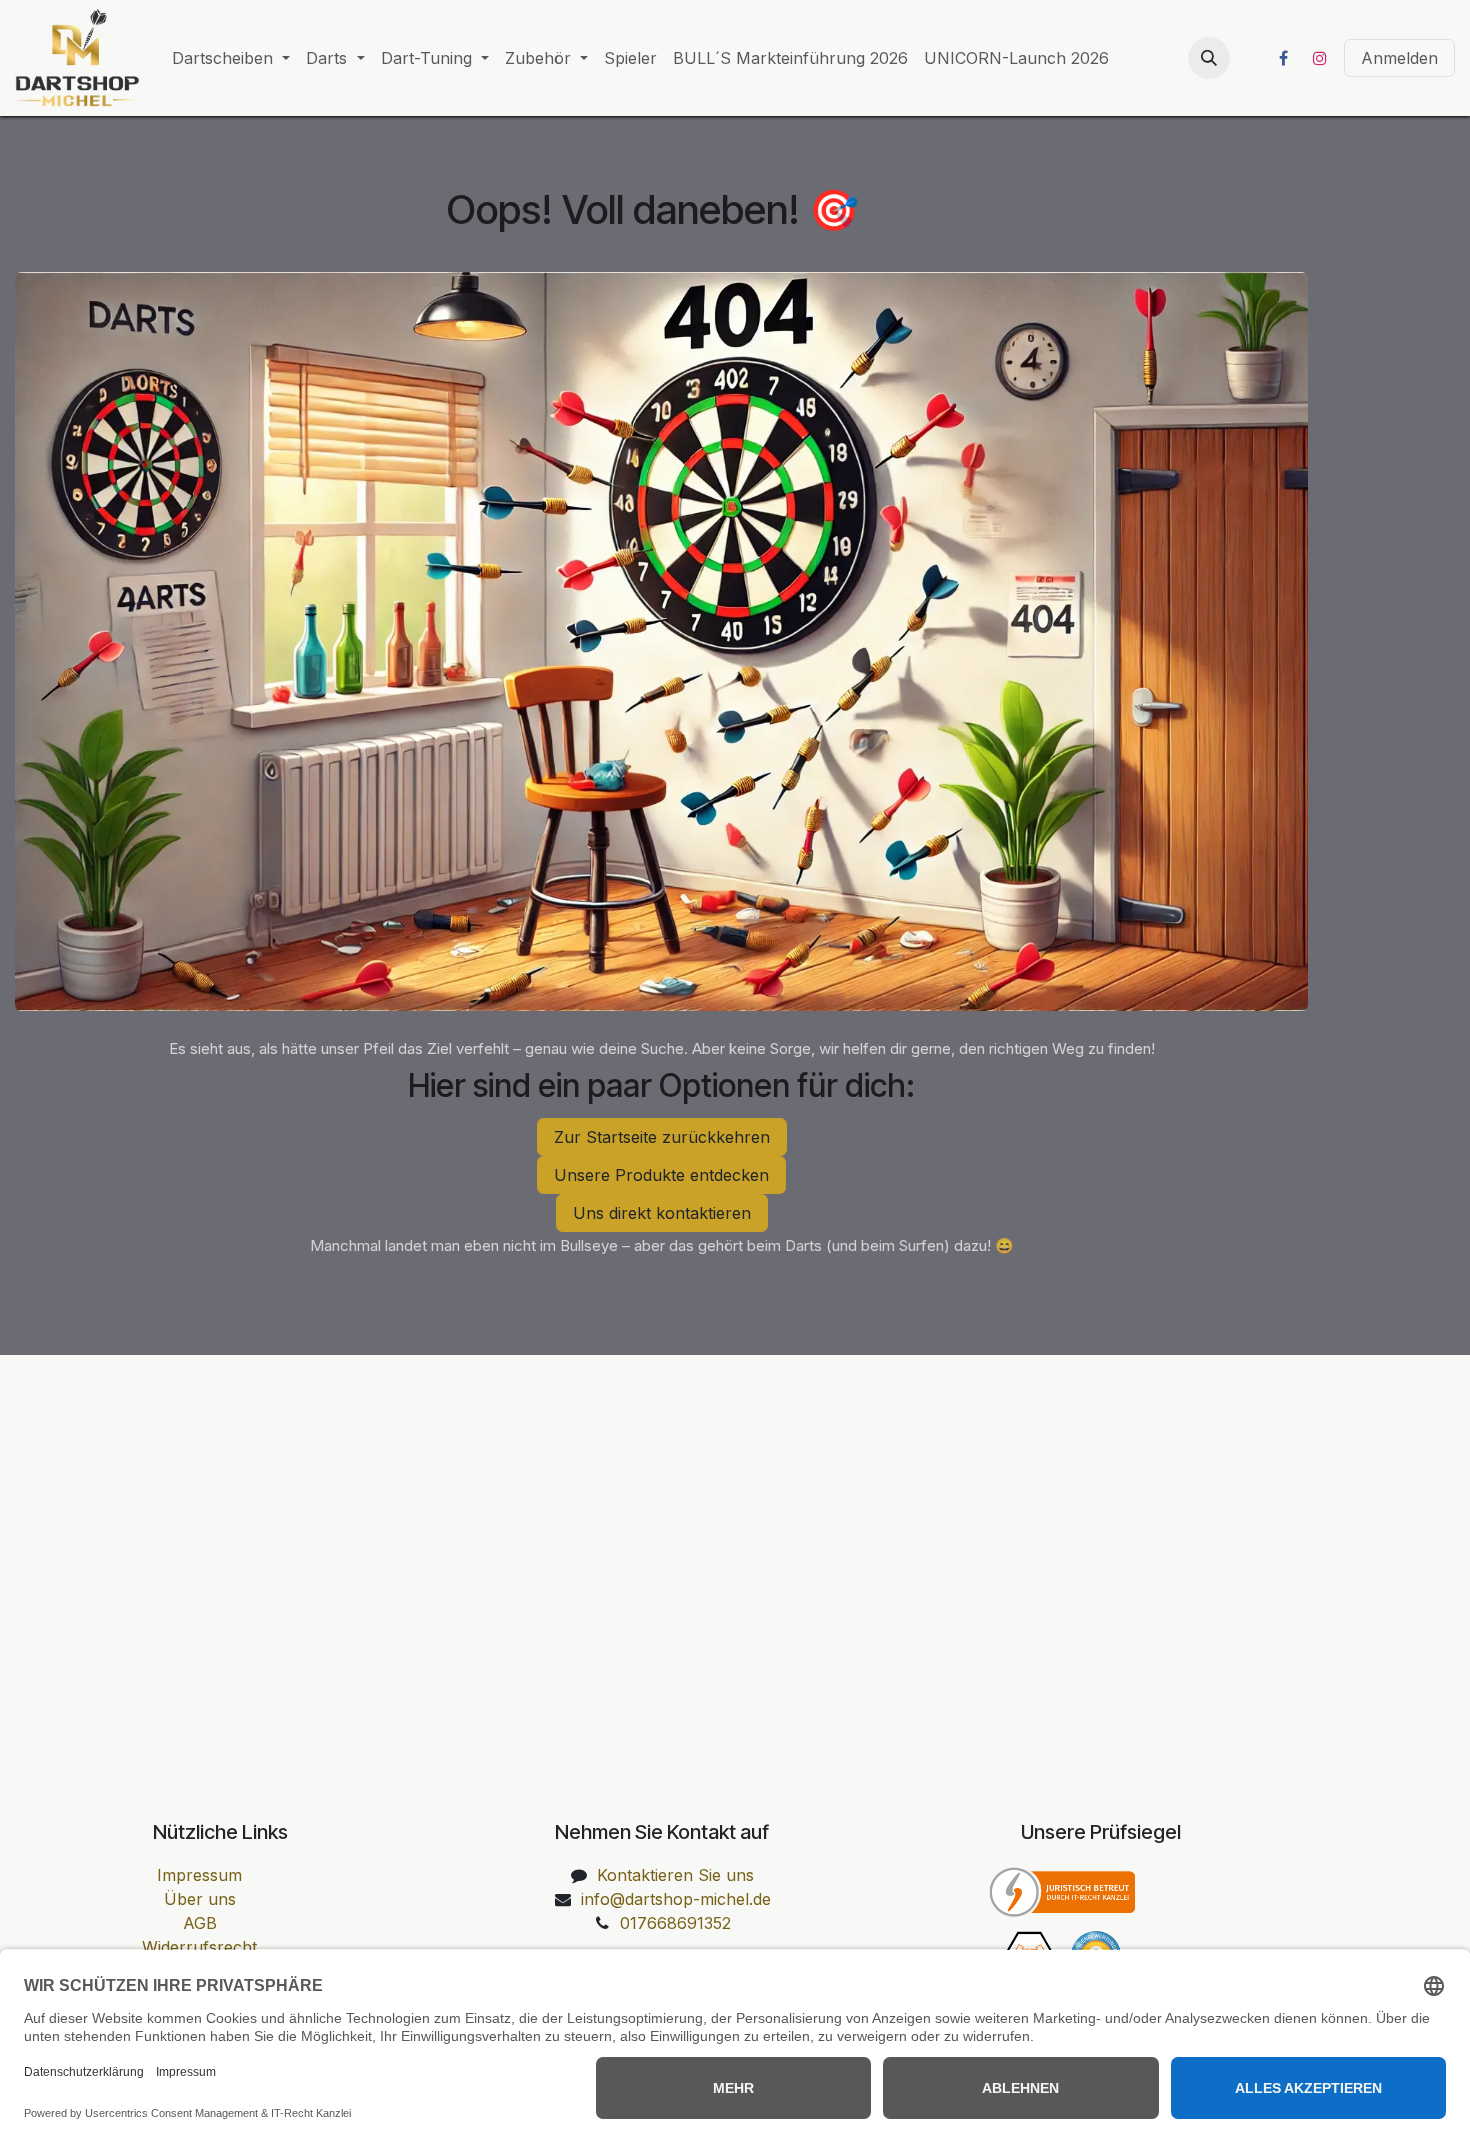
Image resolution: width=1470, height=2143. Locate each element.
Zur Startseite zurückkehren (662, 1137)
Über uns (200, 1899)
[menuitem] (231, 58)
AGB (200, 1923)
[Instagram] (1320, 58)
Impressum (199, 1875)
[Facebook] (1283, 58)
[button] (1209, 58)
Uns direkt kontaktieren (662, 1213)
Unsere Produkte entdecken (661, 1175)
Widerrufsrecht (199, 1947)
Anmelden (1399, 58)
